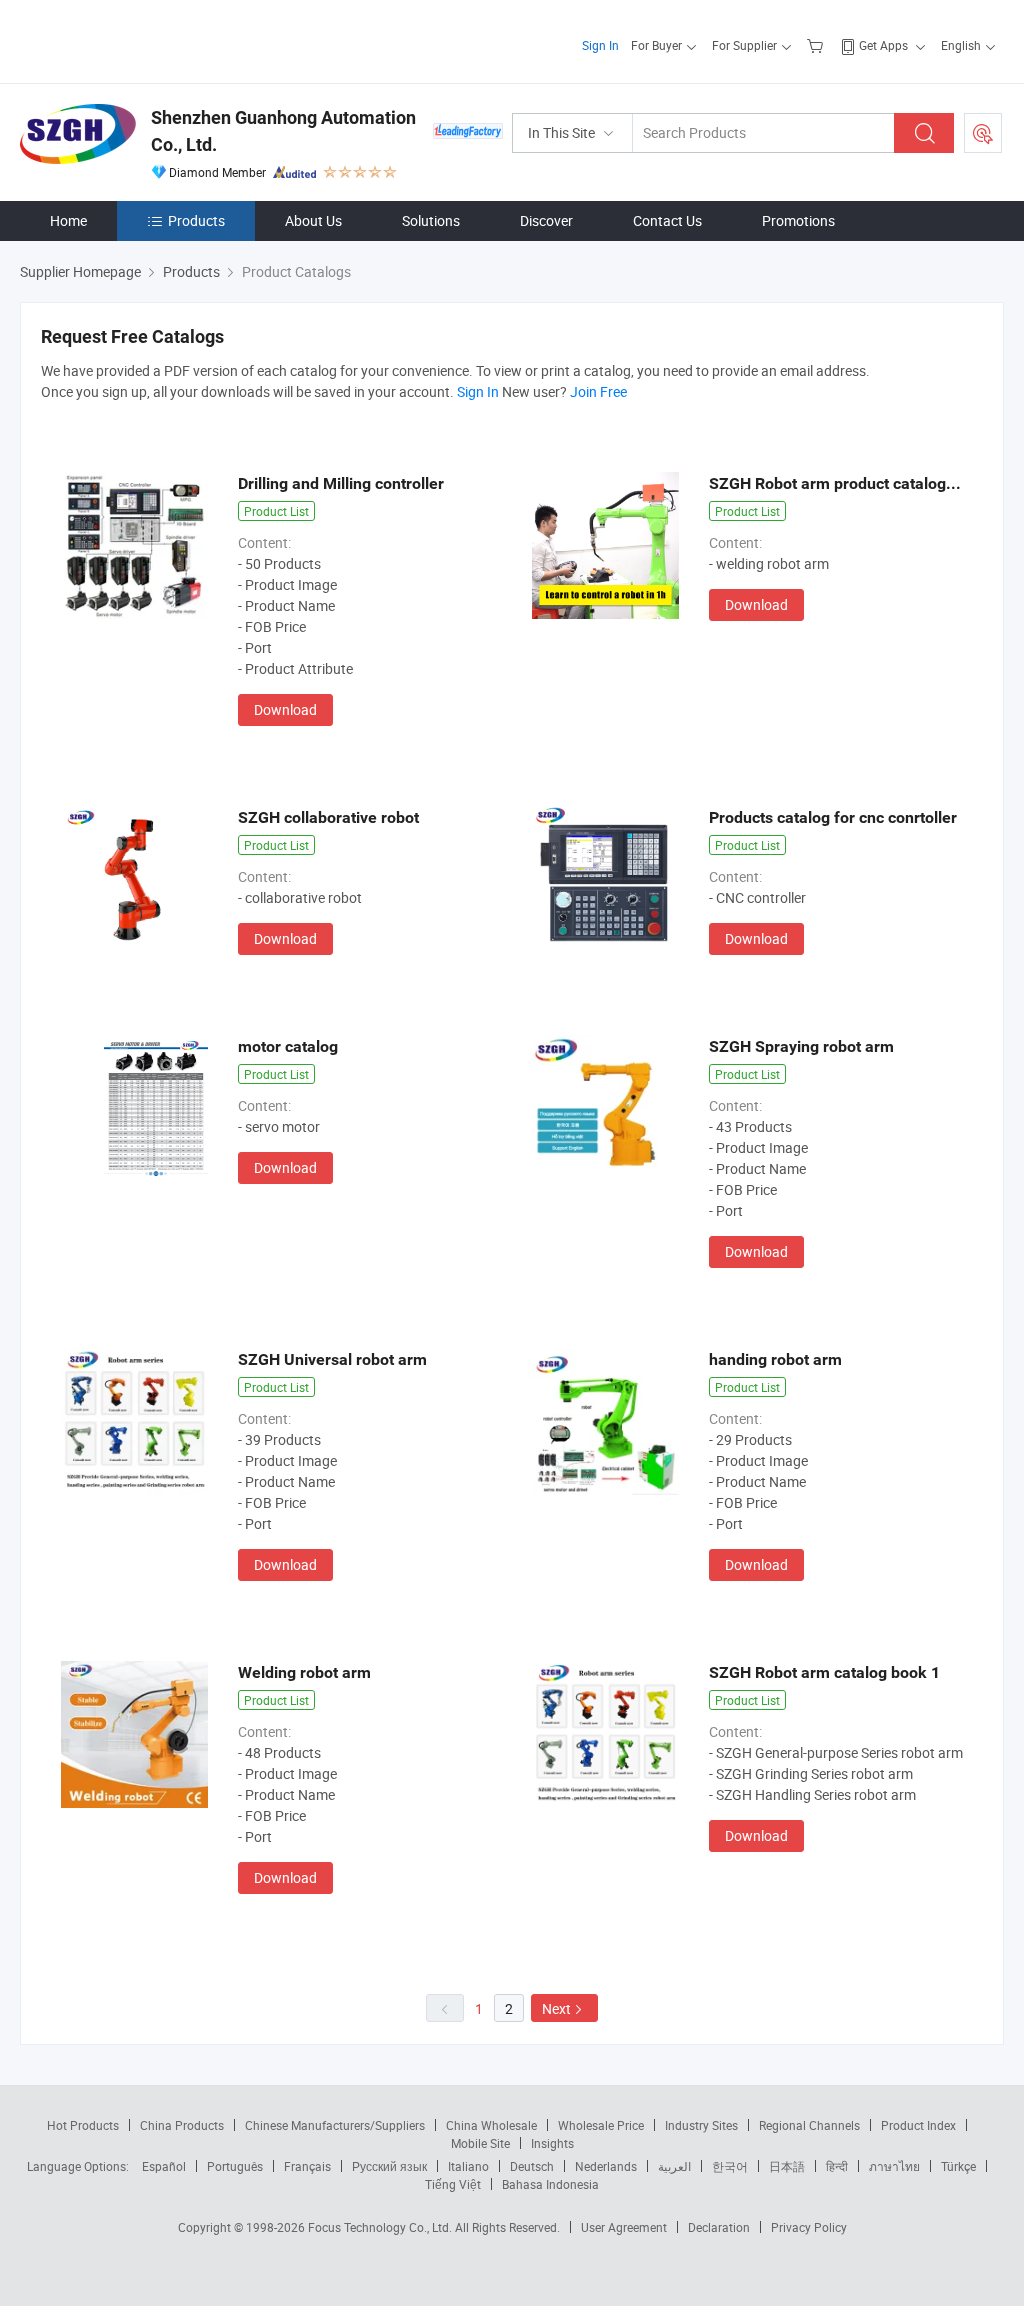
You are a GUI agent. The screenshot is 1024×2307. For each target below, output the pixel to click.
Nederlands (606, 2166)
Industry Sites (701, 2125)
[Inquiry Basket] (817, 45)
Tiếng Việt (453, 2184)
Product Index (918, 2125)
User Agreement (624, 2227)
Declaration (719, 2227)
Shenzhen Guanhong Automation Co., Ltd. (283, 131)
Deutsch (532, 2166)
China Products (182, 2125)
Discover (546, 220)
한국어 (730, 2166)
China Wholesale (491, 2125)
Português (235, 2166)
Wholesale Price (601, 2125)
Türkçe (958, 2166)
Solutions (431, 220)
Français (307, 2166)
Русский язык (389, 2166)
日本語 (787, 2166)
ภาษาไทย (894, 2166)
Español (164, 2166)
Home (68, 220)
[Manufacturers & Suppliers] (148, 39)
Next (556, 2008)
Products (196, 220)
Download (285, 709)
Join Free (598, 391)
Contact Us (667, 220)
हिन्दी (837, 2166)
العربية (674, 2166)
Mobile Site (480, 2143)
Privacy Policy (809, 2227)
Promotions (798, 220)
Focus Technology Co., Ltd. (381, 2227)
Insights (552, 2143)
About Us (313, 220)
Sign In (600, 45)
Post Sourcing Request (983, 133)
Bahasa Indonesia (550, 2184)
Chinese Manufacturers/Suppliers (335, 2125)
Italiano (468, 2166)
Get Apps (883, 45)
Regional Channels (809, 2125)
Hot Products (83, 2125)
